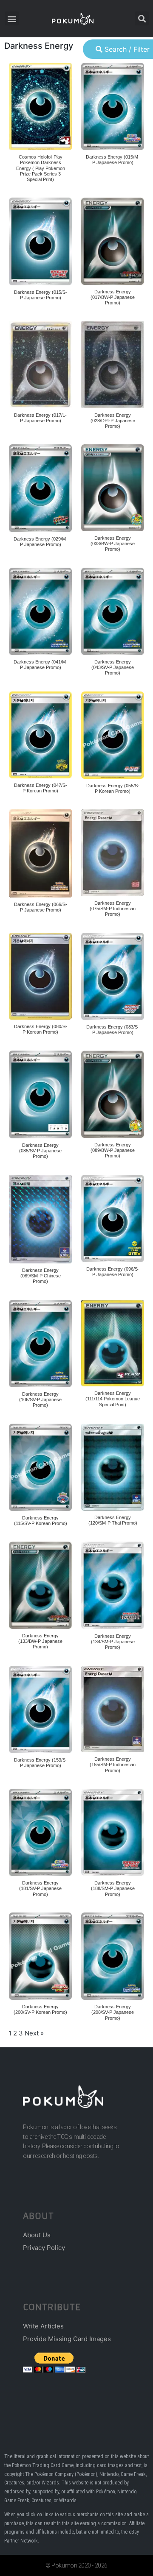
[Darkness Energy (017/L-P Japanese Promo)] (40, 365)
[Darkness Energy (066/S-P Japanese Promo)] (40, 853)
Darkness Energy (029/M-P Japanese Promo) (41, 542)
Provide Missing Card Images (67, 2339)
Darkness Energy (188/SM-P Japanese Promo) (113, 1888)
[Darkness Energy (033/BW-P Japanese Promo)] (113, 488)
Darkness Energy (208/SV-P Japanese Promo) (113, 2012)
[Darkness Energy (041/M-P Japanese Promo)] (40, 612)
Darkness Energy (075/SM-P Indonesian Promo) (113, 909)
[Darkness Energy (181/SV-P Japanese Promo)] (40, 1833)
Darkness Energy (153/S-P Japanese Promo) (41, 1763)
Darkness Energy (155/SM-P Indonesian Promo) (113, 1765)
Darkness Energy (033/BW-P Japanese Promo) (113, 544)
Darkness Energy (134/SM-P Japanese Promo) (113, 1642)
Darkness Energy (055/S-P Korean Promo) (113, 788)
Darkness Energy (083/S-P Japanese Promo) (113, 1030)
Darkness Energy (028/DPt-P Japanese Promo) (113, 421)
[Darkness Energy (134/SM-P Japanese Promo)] (113, 1585)
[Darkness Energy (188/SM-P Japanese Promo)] (113, 1833)
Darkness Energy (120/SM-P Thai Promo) (113, 1520)
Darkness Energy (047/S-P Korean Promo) (41, 788)
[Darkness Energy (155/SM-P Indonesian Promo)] (113, 1709)
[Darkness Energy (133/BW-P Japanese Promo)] (40, 1585)
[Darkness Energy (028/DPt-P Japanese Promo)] (113, 365)
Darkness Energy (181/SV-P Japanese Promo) (40, 1888)
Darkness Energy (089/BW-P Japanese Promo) (113, 1150)
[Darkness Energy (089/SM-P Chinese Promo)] (40, 1219)
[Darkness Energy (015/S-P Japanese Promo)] (40, 241)
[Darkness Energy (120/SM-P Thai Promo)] (113, 1467)
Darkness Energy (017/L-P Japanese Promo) (40, 418)
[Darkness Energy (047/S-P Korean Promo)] (40, 735)
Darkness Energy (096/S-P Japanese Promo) (113, 1272)
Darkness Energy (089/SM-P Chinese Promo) (41, 1276)
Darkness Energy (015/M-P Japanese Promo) (113, 160)
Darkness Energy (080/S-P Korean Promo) (41, 1029)
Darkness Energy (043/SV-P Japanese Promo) (113, 667)
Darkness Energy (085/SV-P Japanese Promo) (40, 1151)
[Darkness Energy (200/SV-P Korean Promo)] (40, 1956)
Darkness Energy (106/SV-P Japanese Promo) (40, 1400)
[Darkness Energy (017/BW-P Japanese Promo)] (113, 241)
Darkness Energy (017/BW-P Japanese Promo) (113, 297)
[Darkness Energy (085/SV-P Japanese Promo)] (40, 1094)
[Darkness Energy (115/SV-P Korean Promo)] (40, 1468)
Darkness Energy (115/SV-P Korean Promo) (41, 1521)
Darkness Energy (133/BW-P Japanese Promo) (40, 1641)
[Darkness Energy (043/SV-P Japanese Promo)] (113, 612)
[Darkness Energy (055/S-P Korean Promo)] (113, 735)
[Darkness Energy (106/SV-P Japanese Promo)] (40, 1344)
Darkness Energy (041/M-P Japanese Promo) (41, 665)
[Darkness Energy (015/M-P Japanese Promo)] (113, 107)
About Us (37, 2235)
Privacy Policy (44, 2248)
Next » (34, 2033)
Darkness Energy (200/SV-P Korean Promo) (40, 2009)
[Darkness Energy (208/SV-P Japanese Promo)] (113, 1956)
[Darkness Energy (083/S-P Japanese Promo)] (113, 977)
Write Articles (43, 2326)
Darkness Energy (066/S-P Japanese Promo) (41, 907)
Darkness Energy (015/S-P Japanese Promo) (41, 295)
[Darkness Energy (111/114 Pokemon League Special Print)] (113, 1343)
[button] (12, 18)
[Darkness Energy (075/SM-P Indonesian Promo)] (113, 853)
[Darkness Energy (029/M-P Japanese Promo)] (40, 488)
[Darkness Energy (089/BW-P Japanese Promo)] (113, 1094)
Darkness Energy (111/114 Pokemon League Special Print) (113, 1399)
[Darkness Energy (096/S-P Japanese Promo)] (113, 1219)
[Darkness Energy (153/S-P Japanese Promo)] (40, 1710)
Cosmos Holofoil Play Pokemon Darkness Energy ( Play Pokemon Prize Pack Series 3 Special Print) (41, 168)
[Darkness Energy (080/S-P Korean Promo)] (40, 976)
